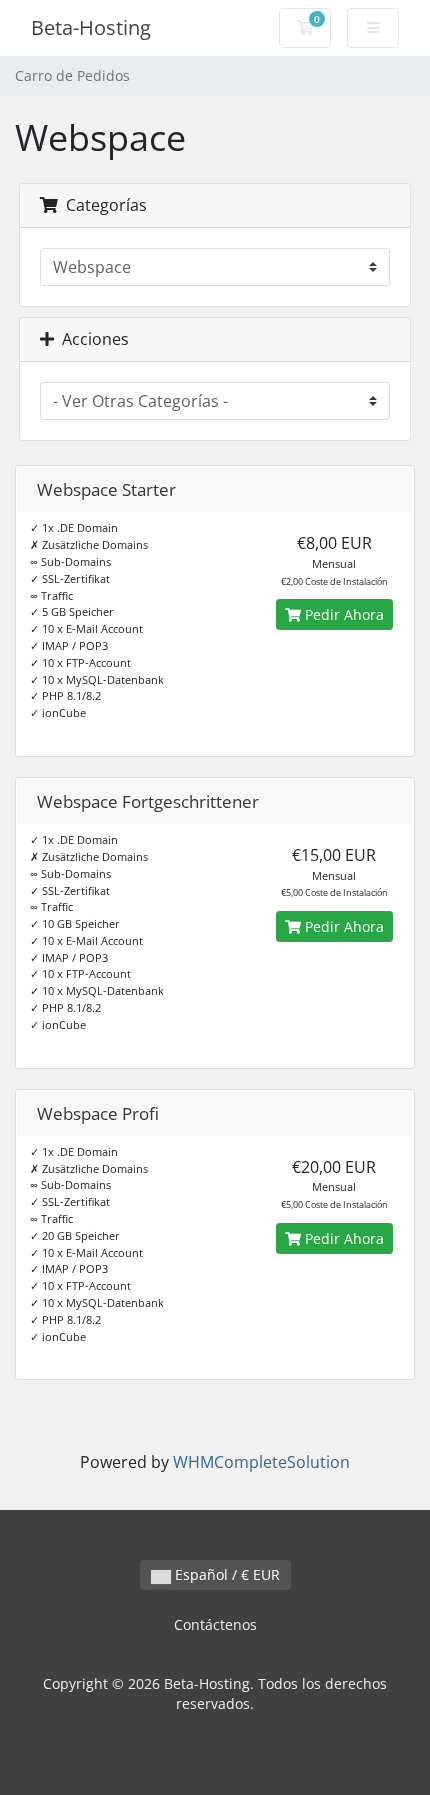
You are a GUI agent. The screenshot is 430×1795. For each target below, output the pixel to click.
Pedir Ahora (342, 614)
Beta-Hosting (91, 27)
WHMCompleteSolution (261, 1462)
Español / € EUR (225, 1574)
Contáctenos (215, 1624)
